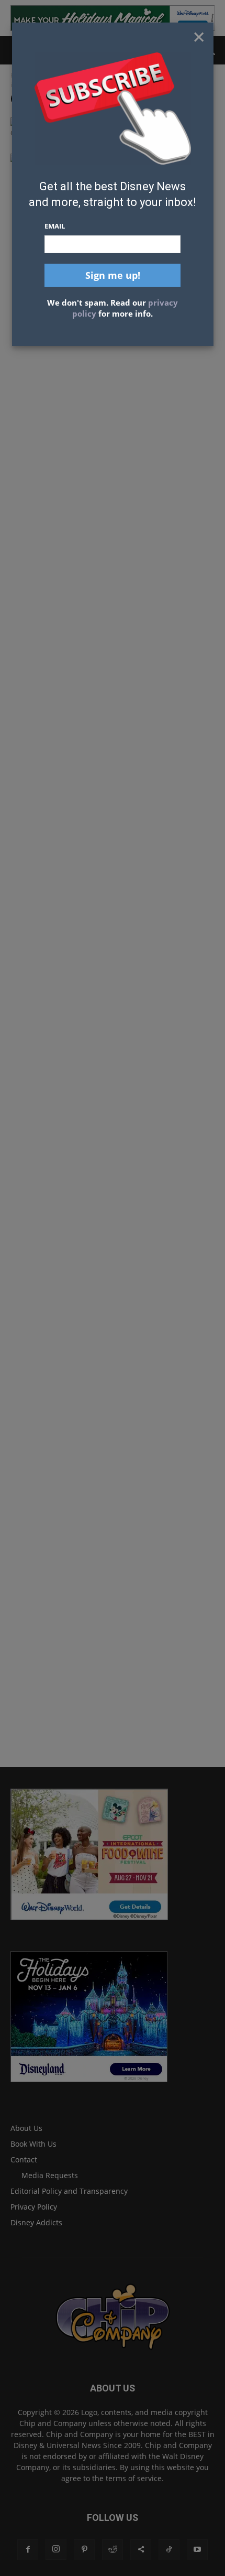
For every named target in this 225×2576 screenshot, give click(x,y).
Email (55, 226)
